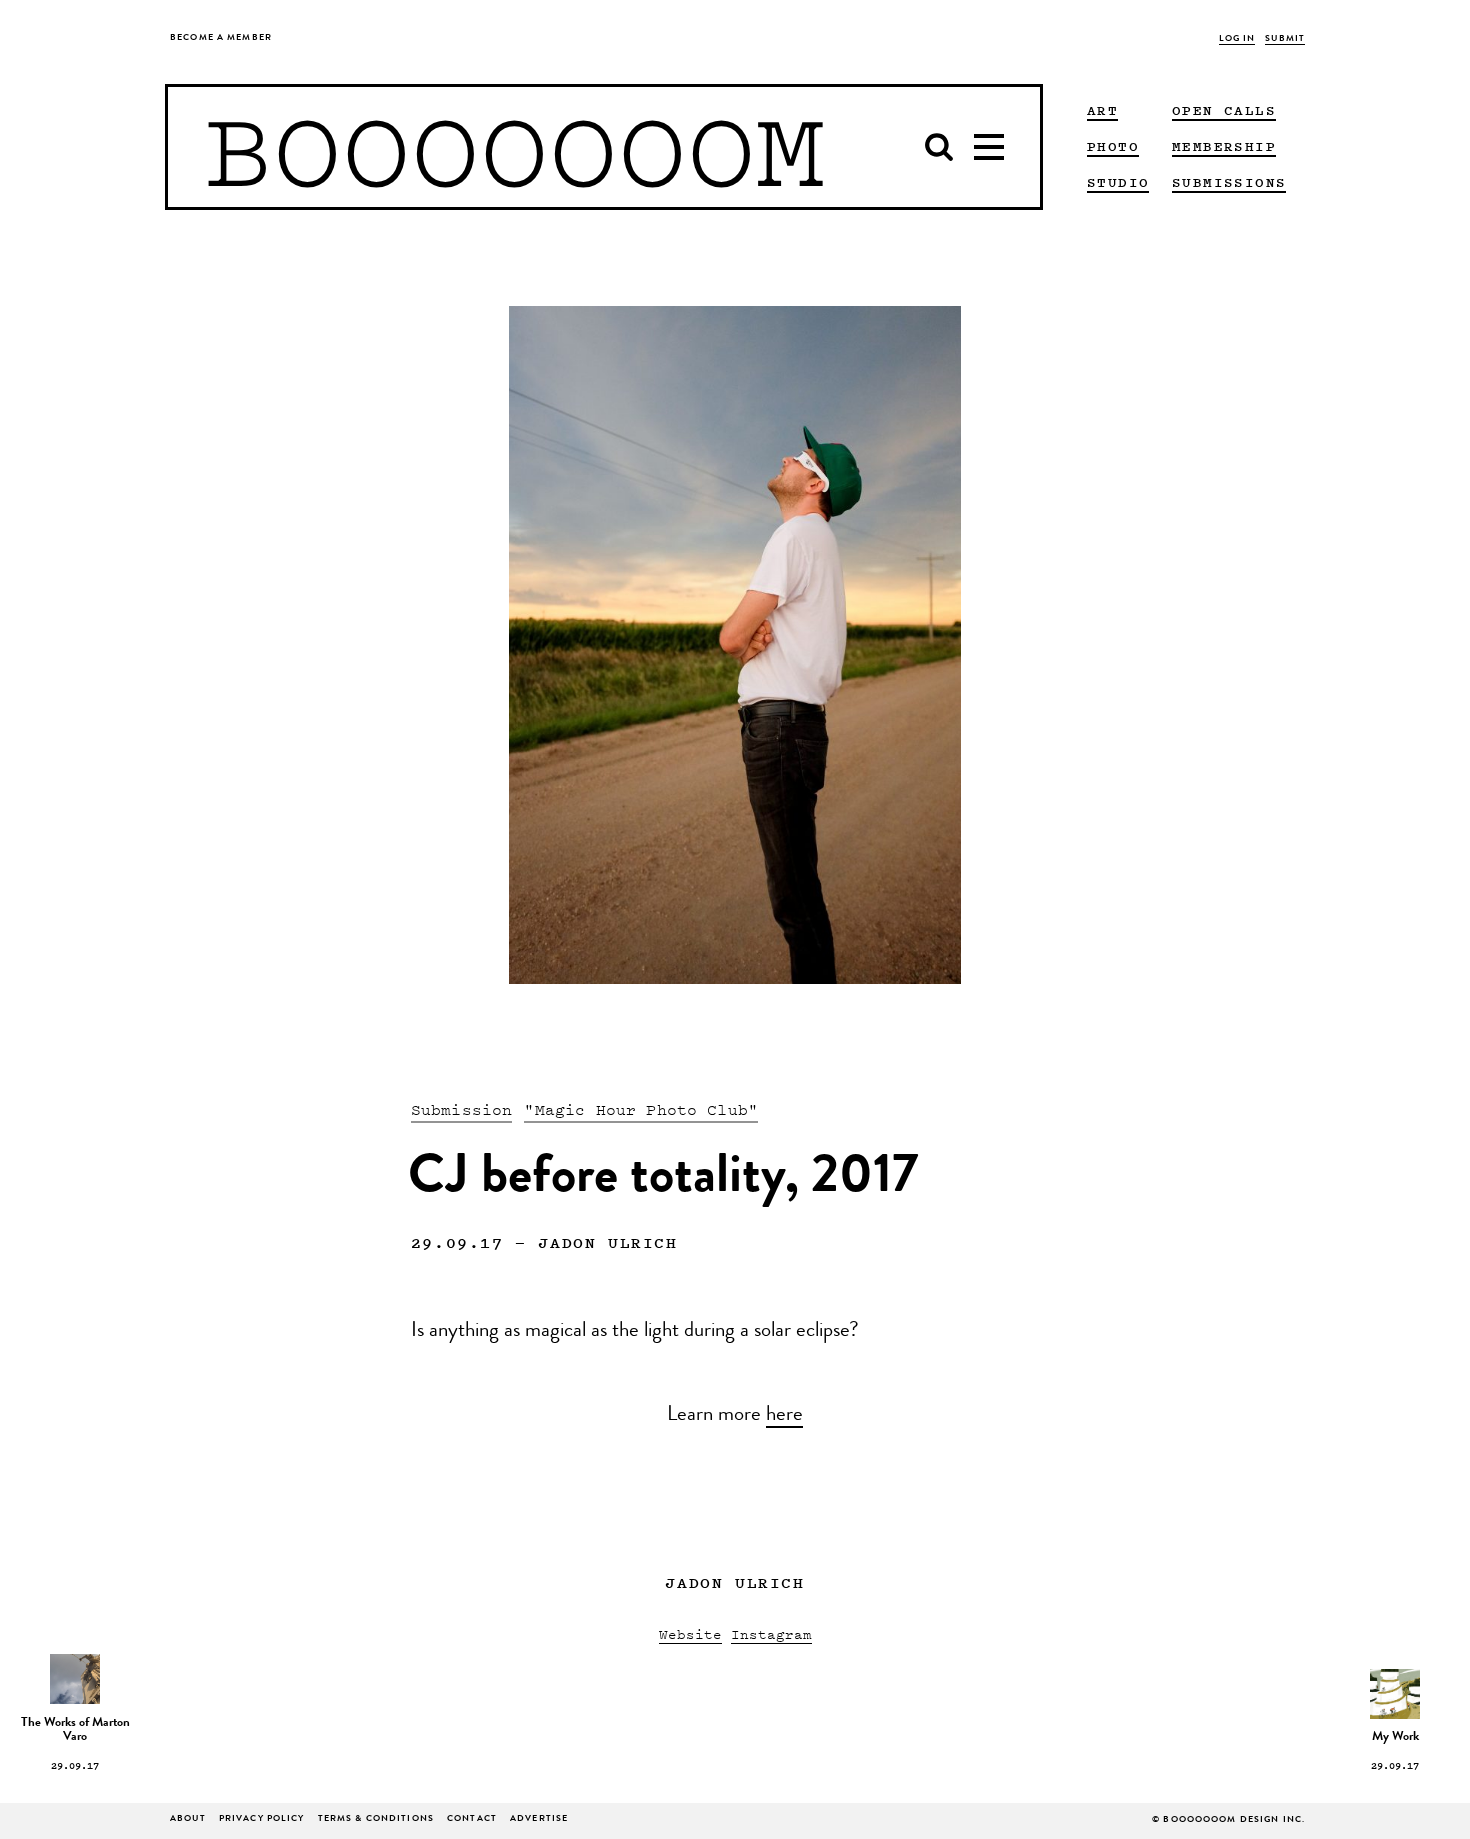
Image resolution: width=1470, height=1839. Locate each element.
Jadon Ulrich (607, 1242)
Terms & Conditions (376, 1819)
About (188, 1819)
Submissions (1229, 182)
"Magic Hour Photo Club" (641, 1109)
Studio (1118, 182)
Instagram (771, 1633)
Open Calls (1224, 110)
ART (1102, 110)
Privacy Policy (262, 1819)
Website (690, 1633)
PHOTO (1113, 146)
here (784, 1416)
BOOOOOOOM (514, 147)
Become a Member (221, 38)
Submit (1285, 39)
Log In (1237, 39)
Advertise (539, 1819)
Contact (472, 1819)
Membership (1224, 146)
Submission (462, 1109)
